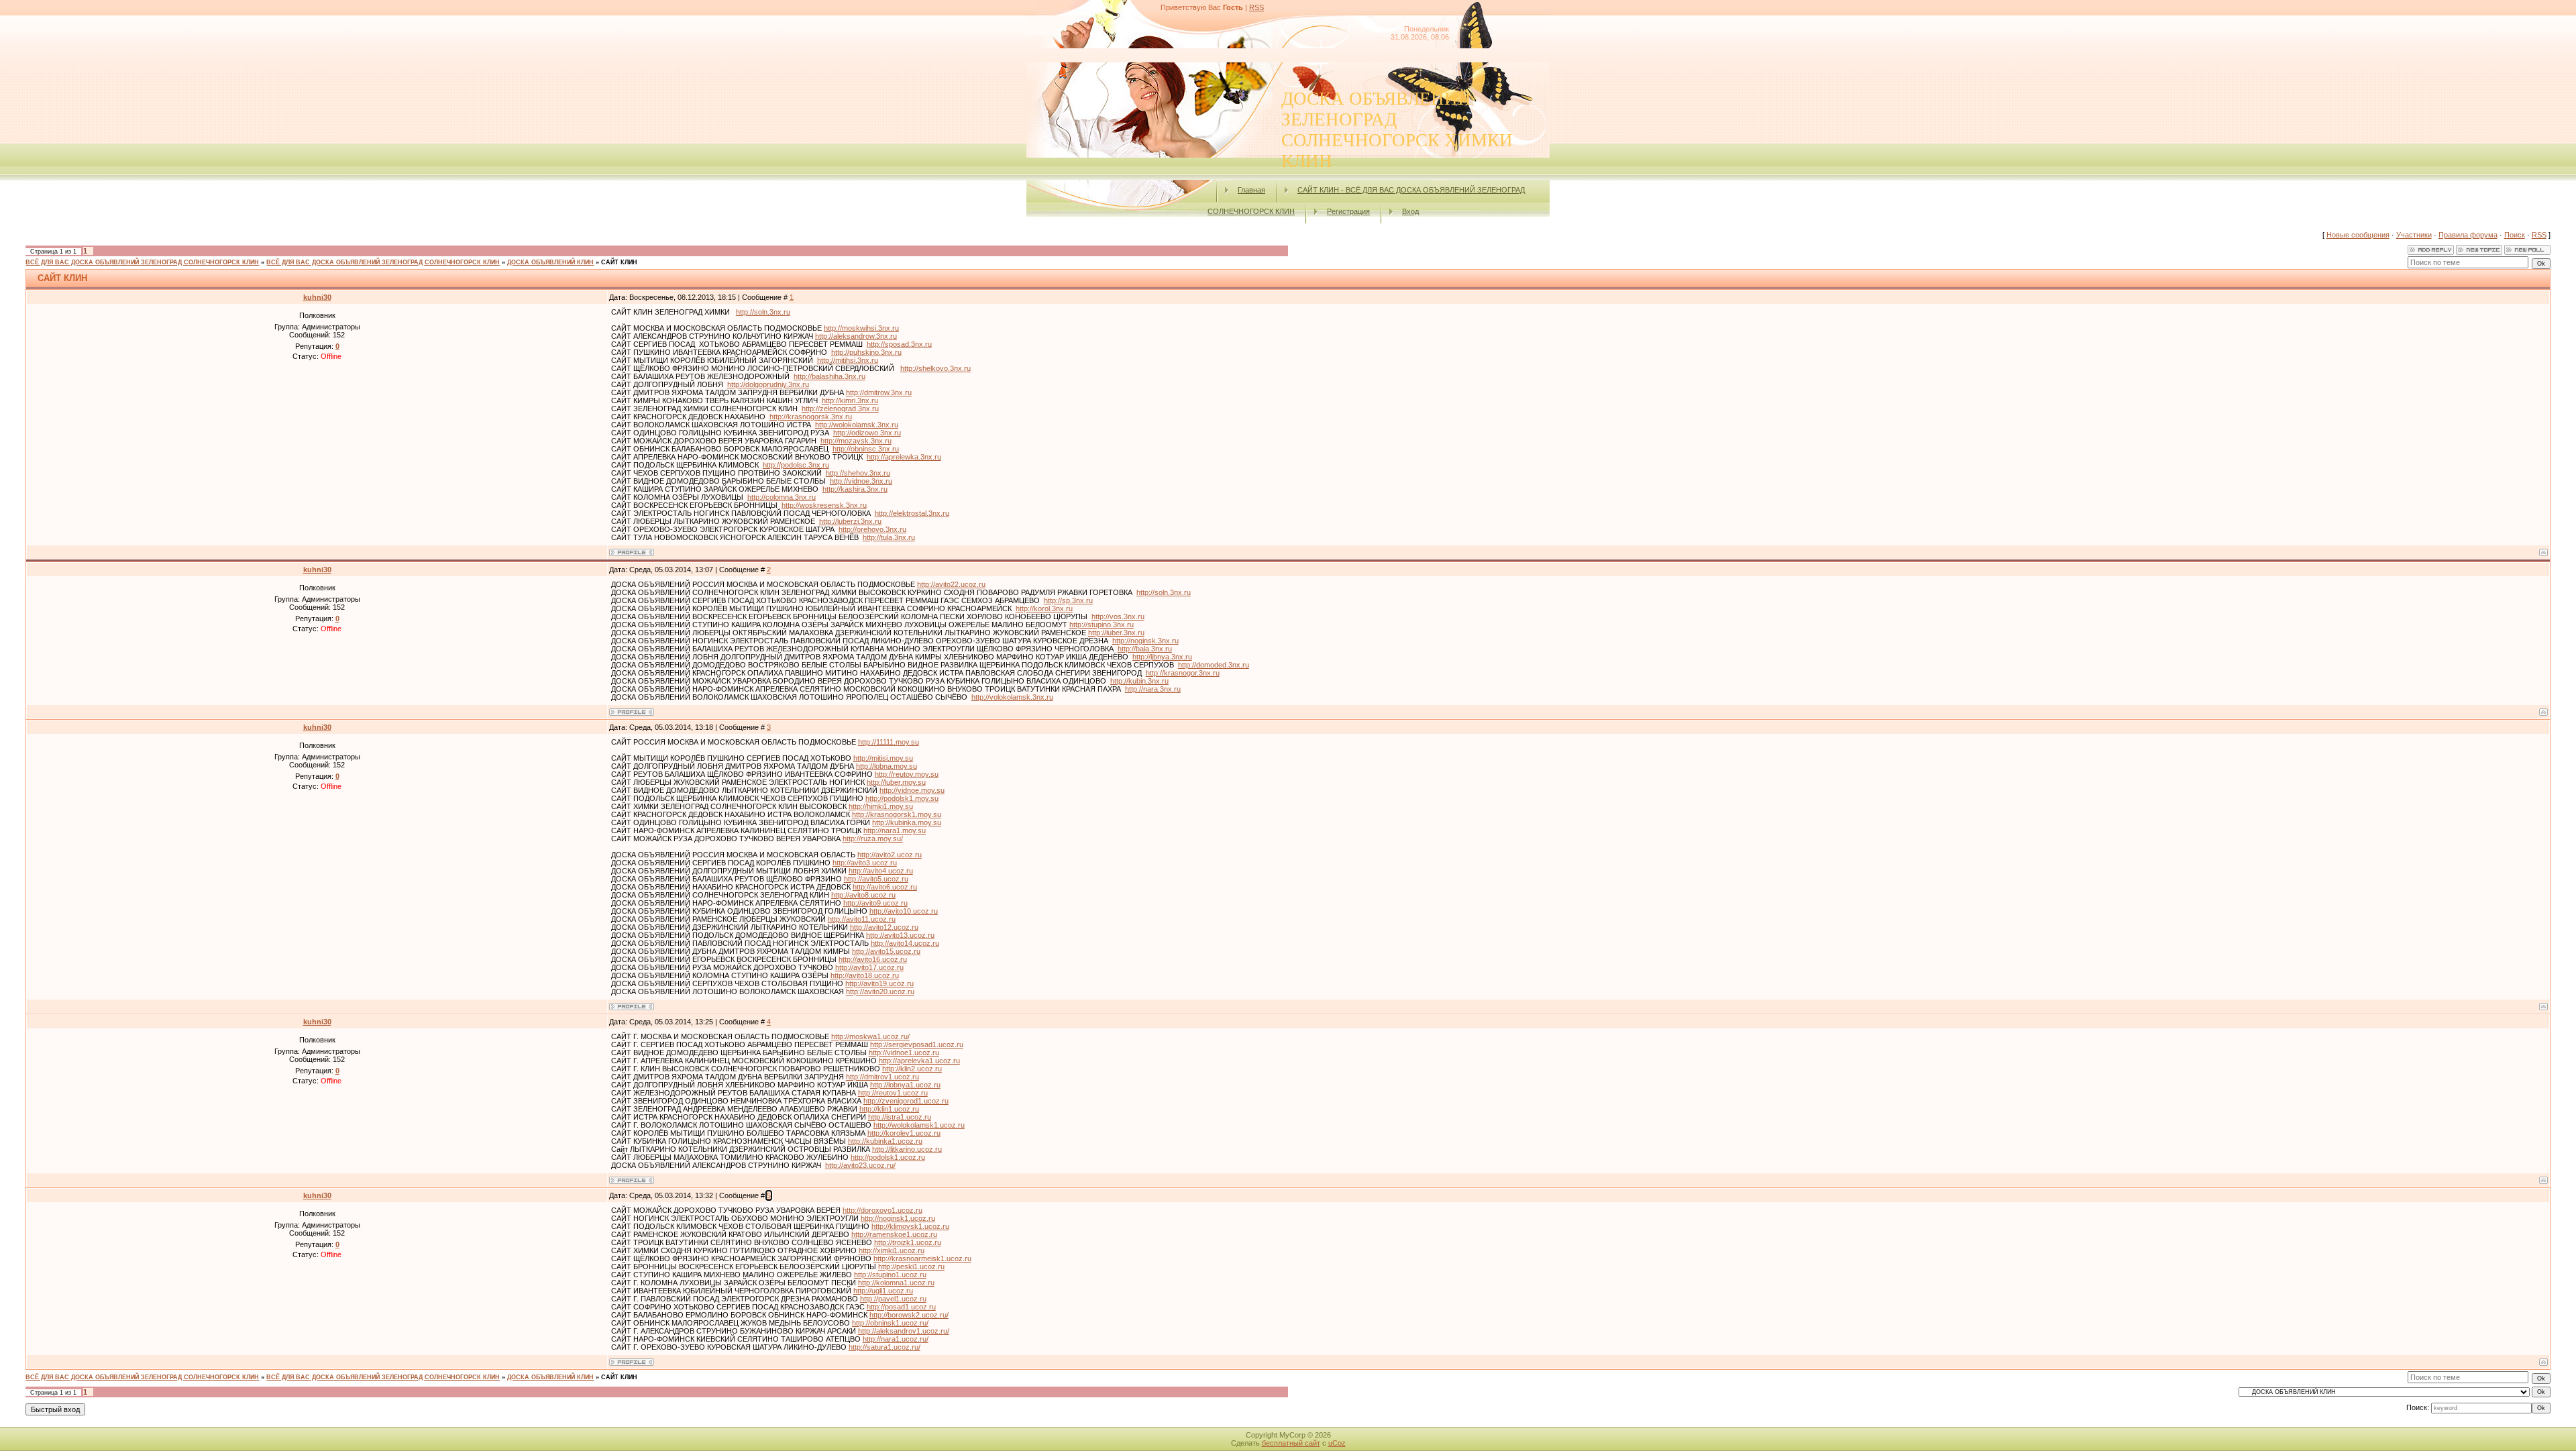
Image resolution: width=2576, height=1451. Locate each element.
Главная (1251, 190)
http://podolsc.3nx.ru (796, 465)
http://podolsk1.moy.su (902, 798)
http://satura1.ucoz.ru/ (884, 1347)
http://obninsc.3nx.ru (866, 449)
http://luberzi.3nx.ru (850, 521)
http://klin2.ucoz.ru (912, 1069)
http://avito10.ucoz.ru (904, 911)
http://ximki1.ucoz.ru (892, 1250)
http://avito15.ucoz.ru (886, 951)
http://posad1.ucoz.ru (901, 1307)
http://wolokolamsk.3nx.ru (857, 425)
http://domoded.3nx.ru (1214, 665)
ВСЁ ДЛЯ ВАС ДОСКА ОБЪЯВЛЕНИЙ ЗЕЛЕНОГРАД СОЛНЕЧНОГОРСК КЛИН (142, 262)
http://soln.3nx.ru (763, 312)
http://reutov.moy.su (907, 774)
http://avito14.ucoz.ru (905, 943)
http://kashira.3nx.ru (855, 489)
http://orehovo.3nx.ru (872, 529)
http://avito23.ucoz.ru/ (860, 1165)
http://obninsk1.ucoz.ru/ (890, 1323)
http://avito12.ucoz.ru (884, 927)
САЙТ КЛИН (619, 262)
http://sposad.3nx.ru (899, 344)
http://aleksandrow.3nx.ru (856, 336)
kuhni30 (317, 297)
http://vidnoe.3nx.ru (861, 481)
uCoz (1337, 1443)
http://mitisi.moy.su (883, 758)
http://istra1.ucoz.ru (900, 1117)
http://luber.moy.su (896, 782)
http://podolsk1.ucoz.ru (888, 1157)
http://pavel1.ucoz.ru (893, 1299)
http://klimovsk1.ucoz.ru (910, 1226)
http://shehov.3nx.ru (858, 473)
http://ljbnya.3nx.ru (1162, 657)
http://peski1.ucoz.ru (911, 1267)
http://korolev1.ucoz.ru (904, 1133)
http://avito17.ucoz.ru (869, 967)
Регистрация (1348, 211)
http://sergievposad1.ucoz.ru (917, 1044)
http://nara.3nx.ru (1153, 689)
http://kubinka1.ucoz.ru (885, 1141)
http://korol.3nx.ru (1044, 608)
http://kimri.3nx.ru (850, 400)
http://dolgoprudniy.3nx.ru (768, 384)
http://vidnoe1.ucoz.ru (904, 1053)
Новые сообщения (2358, 235)
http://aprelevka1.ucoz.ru (919, 1061)
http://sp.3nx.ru (1068, 600)
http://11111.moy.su (889, 742)
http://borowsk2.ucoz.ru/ (909, 1315)
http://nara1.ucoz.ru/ (896, 1339)
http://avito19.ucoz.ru (879, 983)
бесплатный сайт (1291, 1443)
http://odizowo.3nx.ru (867, 433)
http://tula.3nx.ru (889, 537)
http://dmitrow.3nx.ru (879, 392)
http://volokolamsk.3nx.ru (1012, 697)
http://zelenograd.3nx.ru (840, 409)
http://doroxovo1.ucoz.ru (882, 1210)
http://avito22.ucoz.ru (951, 584)
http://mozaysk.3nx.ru (856, 441)
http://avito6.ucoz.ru (885, 887)
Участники (2414, 235)
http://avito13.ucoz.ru (900, 935)
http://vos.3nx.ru (1118, 616)
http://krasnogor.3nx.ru (1183, 673)
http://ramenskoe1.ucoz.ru (894, 1234)
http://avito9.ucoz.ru (875, 903)
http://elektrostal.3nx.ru (912, 513)
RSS (1256, 7)
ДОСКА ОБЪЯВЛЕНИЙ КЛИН (550, 262)
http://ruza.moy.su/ (873, 839)
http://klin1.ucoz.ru (889, 1109)
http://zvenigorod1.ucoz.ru (906, 1101)
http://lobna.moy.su (887, 766)
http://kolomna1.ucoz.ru (896, 1283)
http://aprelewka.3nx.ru (904, 457)
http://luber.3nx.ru (1116, 633)
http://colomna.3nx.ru (782, 497)
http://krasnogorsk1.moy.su (897, 814)
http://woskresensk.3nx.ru (824, 505)
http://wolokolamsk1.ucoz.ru (919, 1125)
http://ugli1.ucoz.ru (883, 1291)
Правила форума (2468, 235)
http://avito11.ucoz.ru (862, 919)
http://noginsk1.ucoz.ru (898, 1218)
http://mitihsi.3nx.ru (848, 360)
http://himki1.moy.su (881, 806)
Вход (1410, 211)
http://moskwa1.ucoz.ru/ (870, 1036)
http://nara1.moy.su (895, 830)
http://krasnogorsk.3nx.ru (811, 417)
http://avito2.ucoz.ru (890, 855)
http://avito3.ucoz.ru (865, 863)
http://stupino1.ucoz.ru (890, 1275)
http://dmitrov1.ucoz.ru (882, 1077)
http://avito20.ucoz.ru (880, 991)
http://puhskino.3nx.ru (866, 352)
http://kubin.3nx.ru (1139, 681)
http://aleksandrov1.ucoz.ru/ (904, 1331)
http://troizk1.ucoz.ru (908, 1242)
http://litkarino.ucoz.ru (907, 1149)
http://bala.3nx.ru (1145, 649)
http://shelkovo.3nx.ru (935, 368)
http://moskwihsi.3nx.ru (861, 328)
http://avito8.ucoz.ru (863, 895)
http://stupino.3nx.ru (1102, 625)
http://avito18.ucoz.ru (865, 975)
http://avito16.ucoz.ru (873, 959)
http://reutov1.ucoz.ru (893, 1093)
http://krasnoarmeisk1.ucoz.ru (922, 1258)
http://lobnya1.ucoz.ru (905, 1085)
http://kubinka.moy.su (907, 822)
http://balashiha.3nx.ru (829, 376)
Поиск (2515, 235)
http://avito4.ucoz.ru (881, 871)
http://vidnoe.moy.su (912, 790)
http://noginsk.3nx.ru (1145, 641)
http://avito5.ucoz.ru (876, 879)
